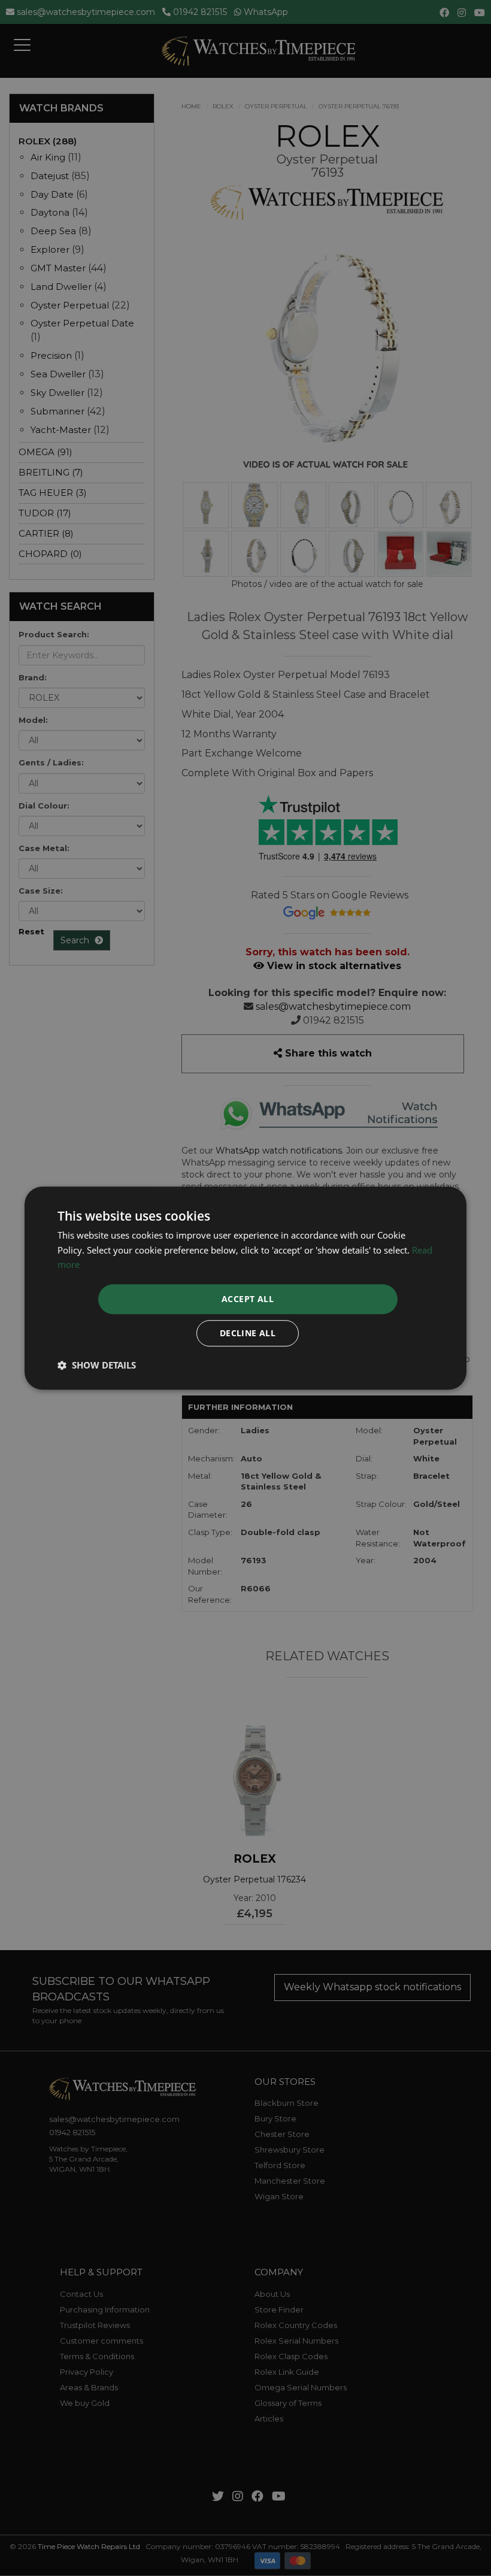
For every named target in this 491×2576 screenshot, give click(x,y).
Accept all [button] (248, 1299)
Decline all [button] (248, 1333)
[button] (97, 1365)
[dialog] (245, 1288)
